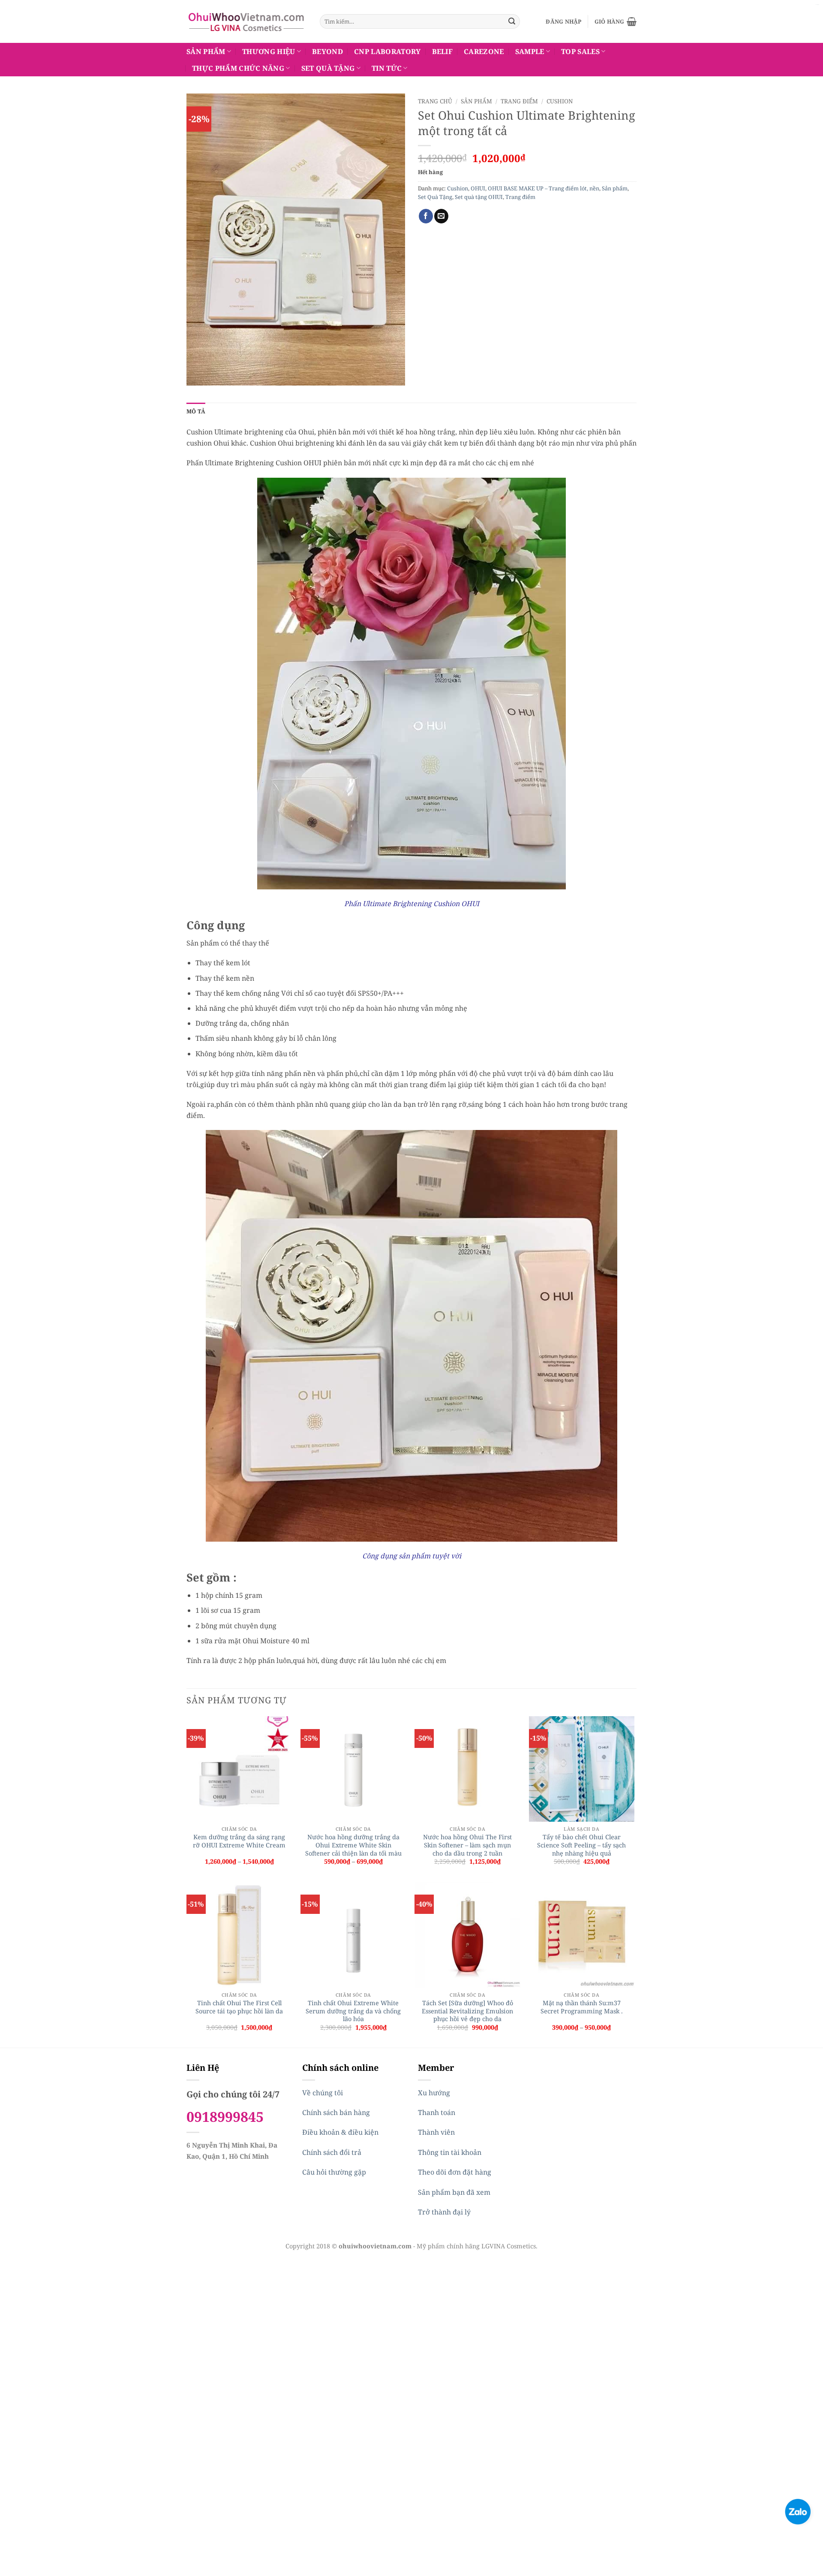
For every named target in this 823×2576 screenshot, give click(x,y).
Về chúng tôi (323, 2093)
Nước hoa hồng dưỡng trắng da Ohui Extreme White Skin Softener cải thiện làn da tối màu (353, 1845)
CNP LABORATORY (387, 51)
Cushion (560, 101)
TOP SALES (580, 51)
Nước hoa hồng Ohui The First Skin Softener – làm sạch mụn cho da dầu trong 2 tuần (467, 1845)
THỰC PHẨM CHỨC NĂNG (238, 68)
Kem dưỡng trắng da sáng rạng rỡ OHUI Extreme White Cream (239, 1841)
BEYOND (327, 51)
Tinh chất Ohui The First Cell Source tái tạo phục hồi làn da (239, 2007)
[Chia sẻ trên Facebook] (426, 216)
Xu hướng (434, 2093)
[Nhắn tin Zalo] (798, 2511)
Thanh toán (437, 2112)
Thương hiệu (269, 51)
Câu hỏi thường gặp (334, 2172)
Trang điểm (519, 101)
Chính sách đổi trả (332, 2152)
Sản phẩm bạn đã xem (454, 2192)
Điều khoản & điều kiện (340, 2132)
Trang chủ (435, 101)
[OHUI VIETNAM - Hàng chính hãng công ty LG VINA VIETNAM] (247, 21)
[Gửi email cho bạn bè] (441, 216)
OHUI (478, 188)
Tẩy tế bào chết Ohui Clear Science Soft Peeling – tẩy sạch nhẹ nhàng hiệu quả (581, 1845)
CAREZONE (484, 51)
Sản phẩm (206, 51)
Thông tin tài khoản (450, 2152)
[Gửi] (512, 21)
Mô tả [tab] (196, 411)
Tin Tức (387, 68)
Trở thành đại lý (444, 2212)
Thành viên (436, 2132)
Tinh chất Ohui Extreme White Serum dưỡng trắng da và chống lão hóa (353, 2011)
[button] (563, 21)
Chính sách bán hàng (336, 2112)
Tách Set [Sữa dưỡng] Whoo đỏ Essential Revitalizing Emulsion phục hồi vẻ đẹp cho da (467, 2011)
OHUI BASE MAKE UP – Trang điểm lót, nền (544, 188)
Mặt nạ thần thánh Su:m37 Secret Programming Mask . (582, 2007)
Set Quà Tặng (328, 68)
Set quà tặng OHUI (479, 197)
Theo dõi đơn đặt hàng (455, 2172)
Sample (530, 51)
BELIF (443, 51)
